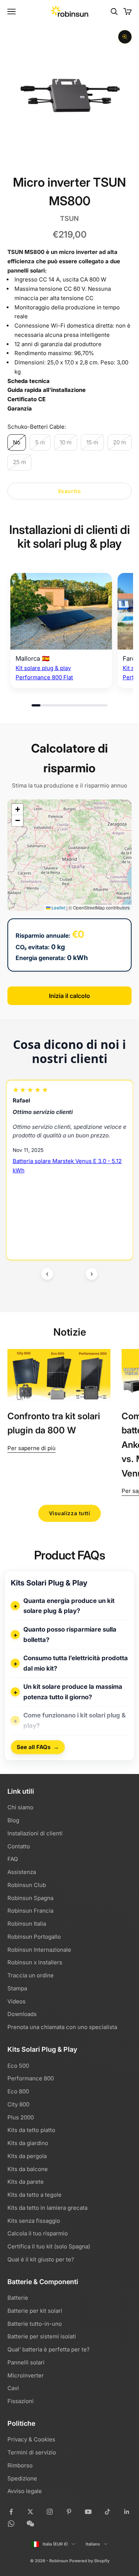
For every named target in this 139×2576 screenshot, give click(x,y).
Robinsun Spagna (30, 1898)
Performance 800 (31, 2078)
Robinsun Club (27, 1885)
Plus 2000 (21, 2117)
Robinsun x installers (35, 1962)
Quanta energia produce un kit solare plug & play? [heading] (69, 1606)
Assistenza (22, 1872)
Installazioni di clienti (35, 1833)
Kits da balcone (28, 2169)
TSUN (69, 218)
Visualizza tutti (70, 1513)
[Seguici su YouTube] (88, 2512)
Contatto (19, 1846)
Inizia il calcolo (69, 996)
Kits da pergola (27, 2156)
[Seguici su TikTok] (107, 2512)
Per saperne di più (32, 1448)
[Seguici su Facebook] (11, 2512)
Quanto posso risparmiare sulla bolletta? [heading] (70, 1635)
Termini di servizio (32, 2452)
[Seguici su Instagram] (50, 2512)
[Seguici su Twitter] (30, 2512)
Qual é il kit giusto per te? (41, 2259)
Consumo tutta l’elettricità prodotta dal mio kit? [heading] (76, 1663)
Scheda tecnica (29, 381)
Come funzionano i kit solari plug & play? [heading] (75, 1720)
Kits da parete (26, 2182)
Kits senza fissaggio (34, 2221)
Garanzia (20, 408)
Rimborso (20, 2465)
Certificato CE (27, 399)
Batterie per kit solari (35, 2311)
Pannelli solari (26, 2362)
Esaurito (69, 491)
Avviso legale (25, 2491)
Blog (13, 1820)
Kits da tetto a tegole (34, 2195)
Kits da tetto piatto (31, 2130)
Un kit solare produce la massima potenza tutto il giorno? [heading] (73, 1692)
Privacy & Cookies (31, 2439)
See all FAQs (38, 1747)
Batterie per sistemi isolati (42, 2336)
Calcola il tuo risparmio (38, 2233)
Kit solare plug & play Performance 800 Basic (64, 1192)
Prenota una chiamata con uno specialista (62, 2027)
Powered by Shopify (89, 2561)
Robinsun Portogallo (34, 1937)
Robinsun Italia (27, 1924)
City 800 (18, 2104)
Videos (16, 2001)
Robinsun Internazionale (39, 1950)
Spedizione (22, 2478)
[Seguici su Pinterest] (69, 2512)
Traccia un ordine (31, 1975)
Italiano (93, 2544)
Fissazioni (21, 2401)
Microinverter (26, 2375)
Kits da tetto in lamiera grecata (47, 2208)
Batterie (18, 2298)
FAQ (13, 1859)
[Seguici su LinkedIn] (127, 2512)
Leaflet (58, 907)
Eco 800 (18, 2091)
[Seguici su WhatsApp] (11, 2524)
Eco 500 (18, 2066)
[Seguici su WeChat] (30, 2524)
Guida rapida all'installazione (47, 390)
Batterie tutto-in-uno (35, 2324)
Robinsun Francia (30, 1911)
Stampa (17, 1988)
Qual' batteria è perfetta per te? (49, 2349)
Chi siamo (20, 1807)
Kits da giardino (28, 2143)
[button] (17, 809)
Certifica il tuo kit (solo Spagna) (49, 2246)
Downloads (22, 2014)
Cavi (13, 2388)
